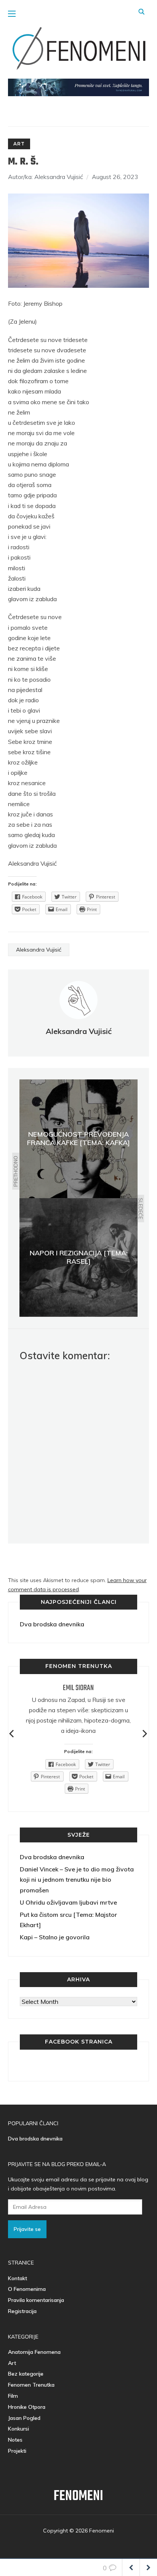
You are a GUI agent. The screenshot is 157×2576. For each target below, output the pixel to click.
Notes (15, 2440)
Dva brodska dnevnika (52, 1624)
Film (13, 2396)
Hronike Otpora (27, 2407)
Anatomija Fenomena (34, 2352)
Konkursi (18, 2429)
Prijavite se (27, 2229)
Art (19, 144)
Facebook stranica (79, 2042)
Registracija (22, 2311)
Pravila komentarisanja (36, 2300)
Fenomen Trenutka (31, 2385)
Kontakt (18, 2278)
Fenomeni (78, 2496)
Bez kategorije (26, 2374)
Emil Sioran (78, 1688)
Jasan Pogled (24, 2418)
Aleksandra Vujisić (39, 950)
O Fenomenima (27, 2289)
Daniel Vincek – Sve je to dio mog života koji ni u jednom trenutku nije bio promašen (77, 1879)
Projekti (17, 2451)
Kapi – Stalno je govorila (55, 1937)
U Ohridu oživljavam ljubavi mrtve (68, 1902)
